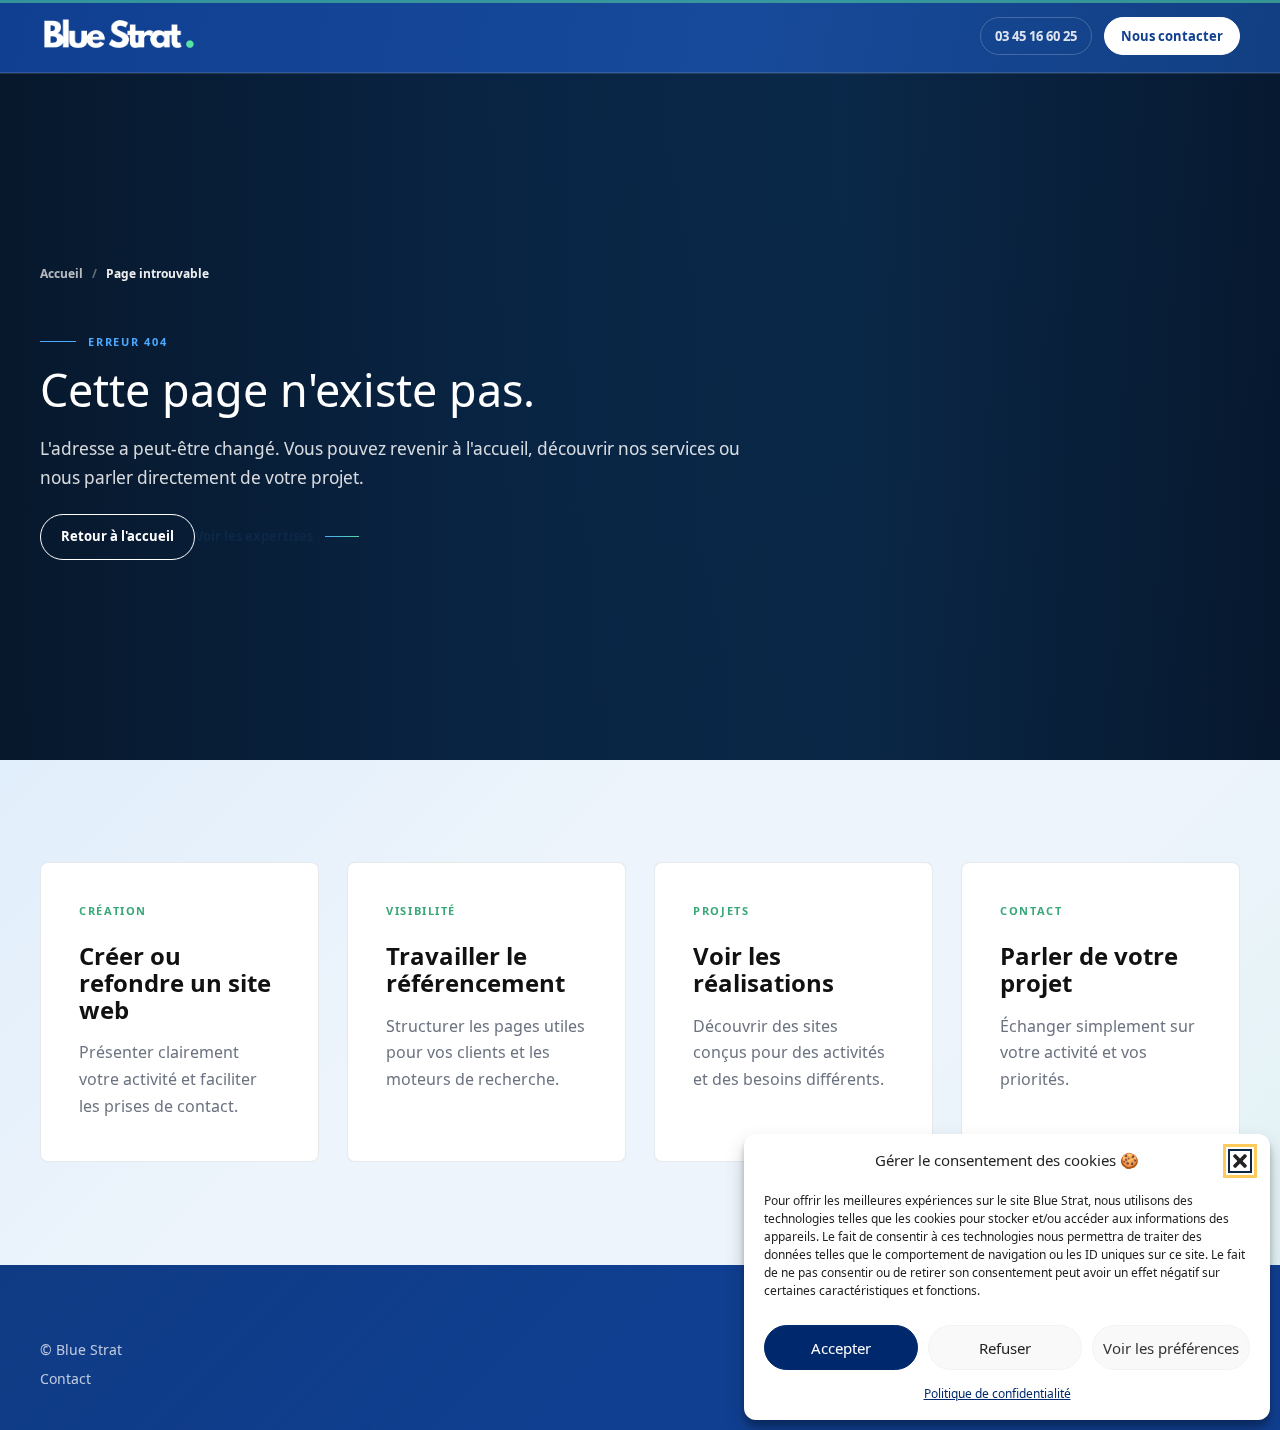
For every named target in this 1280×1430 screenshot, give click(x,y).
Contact (65, 1378)
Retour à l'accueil (117, 536)
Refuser (1005, 1348)
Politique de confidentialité (997, 1393)
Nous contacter (1172, 36)
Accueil (61, 273)
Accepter (841, 1348)
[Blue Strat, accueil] (119, 36)
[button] (1240, 1161)
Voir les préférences (1171, 1348)
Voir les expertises (254, 536)
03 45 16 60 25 (1036, 36)
